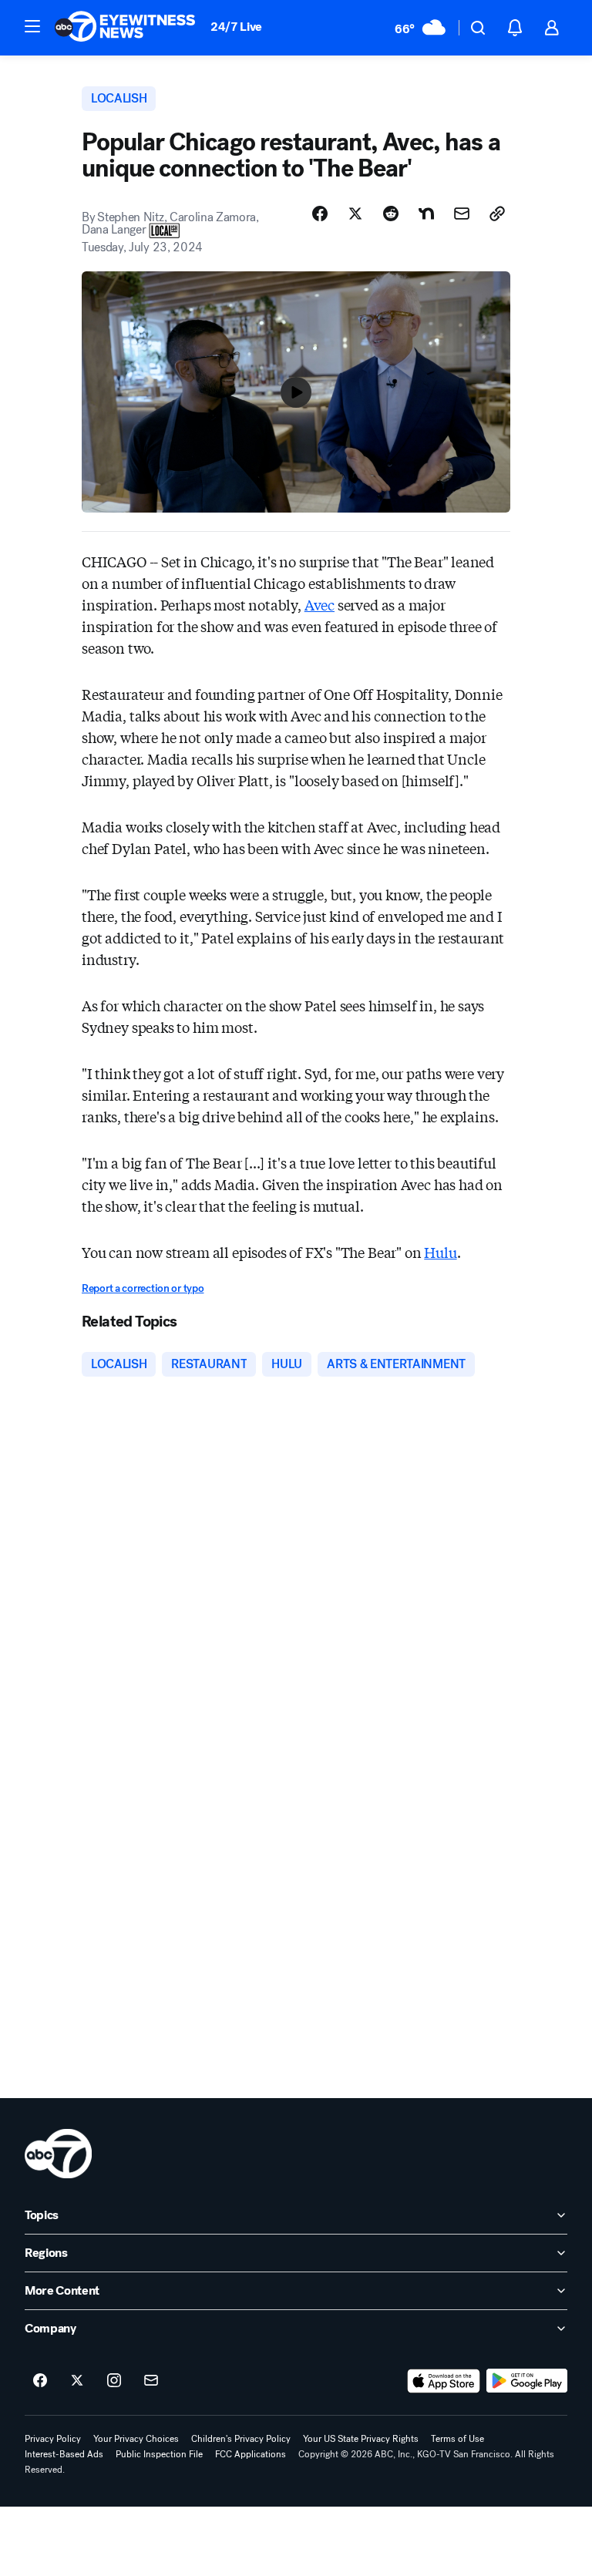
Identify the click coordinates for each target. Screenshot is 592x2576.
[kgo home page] (58, 2154)
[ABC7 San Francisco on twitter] (77, 2381)
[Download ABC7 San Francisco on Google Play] (527, 2381)
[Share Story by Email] (462, 214)
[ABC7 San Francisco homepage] (125, 28)
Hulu (440, 1252)
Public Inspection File (159, 2454)
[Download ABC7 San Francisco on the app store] (444, 2381)
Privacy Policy (53, 2439)
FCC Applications (251, 2454)
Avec (320, 604)
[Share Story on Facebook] (320, 214)
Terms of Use (457, 2439)
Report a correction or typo (143, 1288)
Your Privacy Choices (136, 2439)
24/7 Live (236, 27)
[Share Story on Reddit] (391, 214)
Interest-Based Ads (64, 2454)
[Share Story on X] (355, 214)
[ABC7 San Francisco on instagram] (114, 2381)
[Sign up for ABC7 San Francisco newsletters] (151, 2381)
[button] (32, 26)
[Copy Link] (497, 214)
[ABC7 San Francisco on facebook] (40, 2381)
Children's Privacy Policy (241, 2439)
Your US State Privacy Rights (361, 2439)
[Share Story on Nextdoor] (426, 214)
